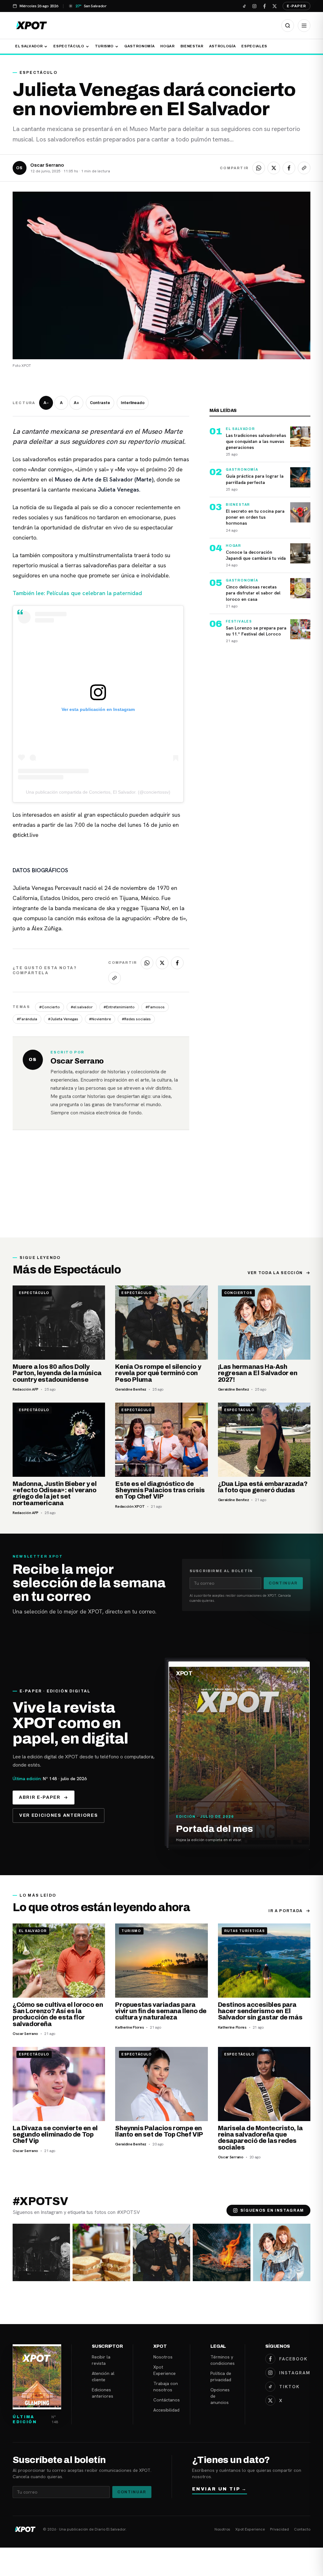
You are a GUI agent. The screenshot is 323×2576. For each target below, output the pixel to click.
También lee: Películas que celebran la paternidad (77, 593)
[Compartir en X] (274, 168)
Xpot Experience (250, 2529)
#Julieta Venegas (63, 1019)
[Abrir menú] (304, 26)
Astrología (223, 46)
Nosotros (163, 2357)
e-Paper (297, 6)
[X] (274, 6)
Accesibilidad (166, 2410)
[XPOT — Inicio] (32, 25)
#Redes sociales (136, 1019)
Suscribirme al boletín (221, 1571)
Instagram (295, 2373)
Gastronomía (139, 46)
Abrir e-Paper (40, 1797)
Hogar (167, 46)
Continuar (283, 1583)
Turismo (104, 46)
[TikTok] (244, 6)
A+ (76, 403)
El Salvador (29, 46)
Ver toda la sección (275, 1273)
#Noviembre (100, 1019)
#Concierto (50, 1007)
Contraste (100, 403)
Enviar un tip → (220, 2489)
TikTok (289, 2387)
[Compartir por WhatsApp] (259, 168)
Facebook (293, 2359)
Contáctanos (167, 2400)
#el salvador (82, 1007)
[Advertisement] (161, 1190)
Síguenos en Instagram (272, 2210)
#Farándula (27, 1019)
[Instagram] (254, 6)
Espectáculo (69, 46)
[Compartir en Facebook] (289, 168)
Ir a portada (286, 1911)
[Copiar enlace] (304, 168)
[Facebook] (264, 6)
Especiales (254, 46)
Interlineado (133, 403)
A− (46, 403)
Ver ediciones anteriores (59, 1815)
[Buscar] (288, 26)
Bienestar (192, 46)
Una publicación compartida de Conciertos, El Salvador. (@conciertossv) (98, 792)
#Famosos (155, 1007)
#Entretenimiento (119, 1007)
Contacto (302, 2529)
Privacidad (279, 2529)
